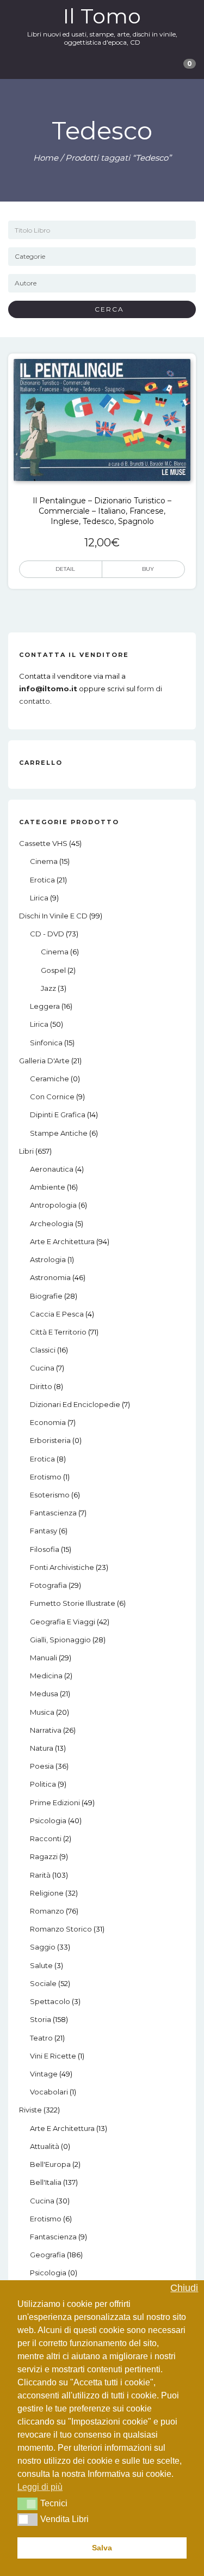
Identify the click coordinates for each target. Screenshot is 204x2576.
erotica (42, 880)
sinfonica (46, 1043)
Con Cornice (52, 1097)
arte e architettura (62, 1241)
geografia (48, 2255)
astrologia (48, 1259)
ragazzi (44, 1856)
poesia (42, 1766)
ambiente (48, 1187)
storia (41, 2019)
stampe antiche (59, 1133)
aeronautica (52, 1169)
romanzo (47, 1911)
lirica (39, 898)
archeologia (52, 1223)
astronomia (50, 1277)
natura (42, 1748)
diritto (41, 1386)
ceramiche (50, 1079)
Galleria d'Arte (44, 1061)
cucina (42, 1368)
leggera (45, 1006)
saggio (43, 1947)
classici (43, 1350)
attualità (45, 2146)
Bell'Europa (50, 2164)
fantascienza (53, 1513)
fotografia (48, 1585)
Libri (26, 1151)
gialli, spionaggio (60, 1640)
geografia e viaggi (63, 1622)
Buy (148, 569)
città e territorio (58, 1332)
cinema (44, 861)
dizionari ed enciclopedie (75, 1404)
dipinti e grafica (58, 1115)
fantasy (44, 1531)
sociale (43, 1983)
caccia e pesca (57, 1314)
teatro (41, 2038)
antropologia (53, 1205)
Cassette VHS (43, 843)
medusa (44, 1694)
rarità (40, 1875)
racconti (46, 1838)
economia (48, 1422)
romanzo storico (61, 1929)
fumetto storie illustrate (73, 1603)
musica (42, 1712)
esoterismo (50, 1495)
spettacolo (50, 2001)
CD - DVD (47, 934)
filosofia (45, 1549)
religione (47, 1893)
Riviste (30, 2110)
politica (43, 1784)
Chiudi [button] (184, 2288)
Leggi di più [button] (40, 2487)
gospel (53, 970)
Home (46, 158)
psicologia (48, 1820)
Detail (65, 569)
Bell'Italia (46, 2182)
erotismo (46, 1477)
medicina (46, 1676)
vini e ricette (53, 2056)
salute (41, 1965)
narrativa (46, 1730)
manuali (44, 1658)
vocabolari (49, 2092)
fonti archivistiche (62, 1567)
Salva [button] (102, 2548)
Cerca (105, 309)
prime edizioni (55, 1802)
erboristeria (50, 1440)
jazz (48, 988)
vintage (44, 2074)
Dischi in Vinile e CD (53, 916)
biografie (46, 1296)
